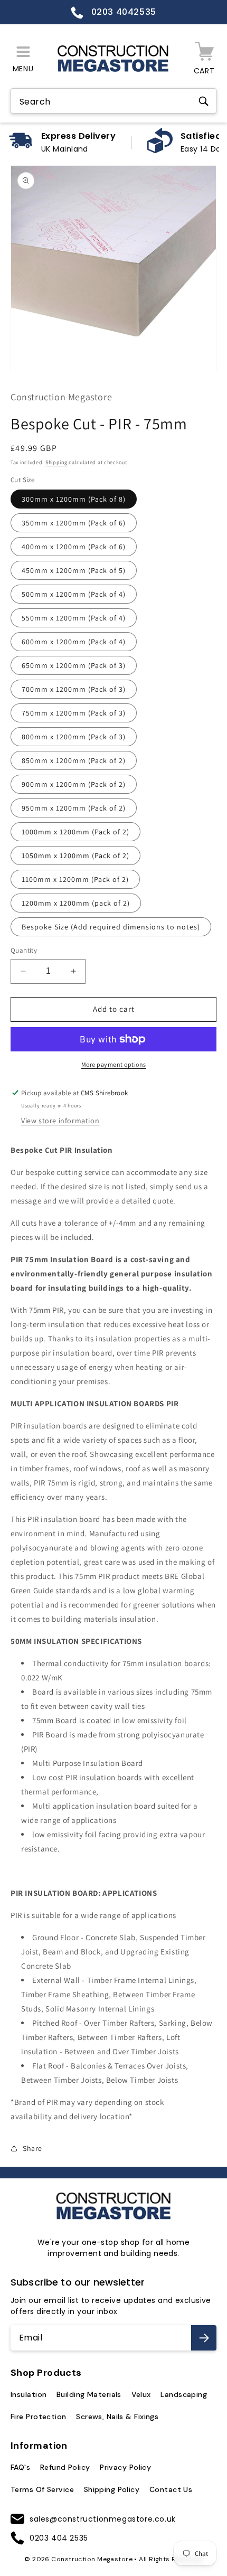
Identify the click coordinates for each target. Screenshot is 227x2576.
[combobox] (113, 102)
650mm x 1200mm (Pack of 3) (74, 665)
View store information (60, 1121)
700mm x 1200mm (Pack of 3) (74, 689)
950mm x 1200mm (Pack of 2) (74, 808)
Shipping (56, 462)
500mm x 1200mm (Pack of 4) (74, 594)
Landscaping (184, 2394)
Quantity (24, 950)
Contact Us (171, 2489)
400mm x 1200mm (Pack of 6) (74, 547)
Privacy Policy (125, 2467)
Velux (141, 2394)
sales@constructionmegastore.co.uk (103, 2519)
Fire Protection (39, 2417)
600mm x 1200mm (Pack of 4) (74, 642)
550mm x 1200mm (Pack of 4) (74, 618)
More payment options (114, 1064)
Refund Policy (65, 2467)
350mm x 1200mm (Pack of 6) (74, 523)
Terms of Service (42, 2489)
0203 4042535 (122, 12)
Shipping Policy (112, 2489)
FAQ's (20, 2467)
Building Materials (89, 2394)
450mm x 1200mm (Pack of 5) (74, 570)
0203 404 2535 (59, 2538)
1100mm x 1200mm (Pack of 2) (75, 879)
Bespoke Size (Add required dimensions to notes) (111, 927)
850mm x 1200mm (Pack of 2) (74, 760)
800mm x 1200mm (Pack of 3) (74, 737)
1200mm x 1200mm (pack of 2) (76, 903)
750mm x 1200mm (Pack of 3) (74, 713)
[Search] (203, 101)
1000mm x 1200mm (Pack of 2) (75, 832)
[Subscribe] (204, 2338)
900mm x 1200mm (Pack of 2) (74, 784)
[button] (23, 59)
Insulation (29, 2394)
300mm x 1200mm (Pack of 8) (74, 499)
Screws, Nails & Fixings (117, 2417)
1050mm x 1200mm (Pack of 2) (75, 855)
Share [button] (32, 2148)
